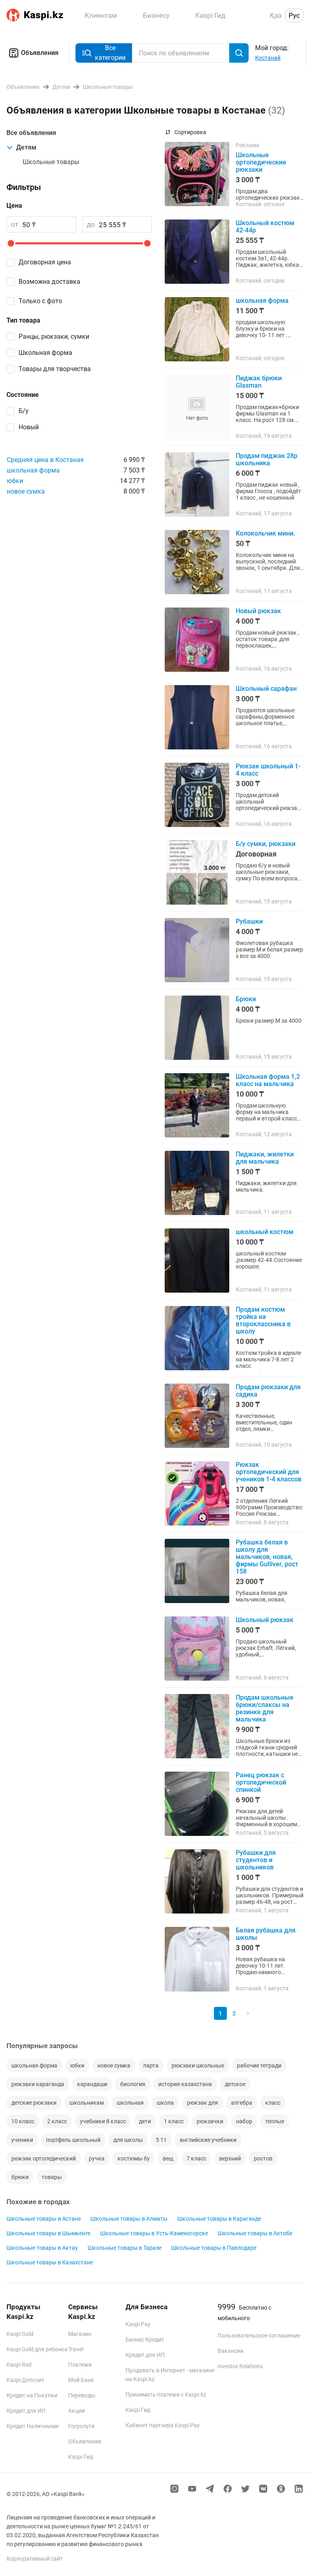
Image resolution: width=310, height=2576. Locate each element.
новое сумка (26, 491)
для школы (128, 2140)
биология (133, 2084)
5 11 (161, 2140)
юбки (15, 481)
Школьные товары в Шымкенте (48, 2233)
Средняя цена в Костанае (45, 460)
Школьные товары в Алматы (129, 2219)
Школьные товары (51, 162)
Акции (76, 2411)
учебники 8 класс (103, 2121)
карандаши (92, 2084)
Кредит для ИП (26, 2411)
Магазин (80, 2334)
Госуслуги (81, 2426)
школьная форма (33, 470)
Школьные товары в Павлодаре (214, 2248)
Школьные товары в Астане (44, 2219)
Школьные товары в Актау (42, 2248)
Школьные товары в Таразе (125, 2248)
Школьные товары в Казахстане (50, 2262)
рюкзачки (210, 2121)
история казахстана (185, 2084)
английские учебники (208, 2140)
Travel (76, 2349)
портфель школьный (73, 2140)
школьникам (87, 2103)
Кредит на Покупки (32, 2395)
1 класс (174, 2121)
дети (145, 2121)
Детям (26, 147)
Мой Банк (81, 2380)
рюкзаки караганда (38, 2084)
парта (151, 2065)
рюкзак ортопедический (44, 2158)
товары (52, 2177)
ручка (97, 2158)
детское (235, 2084)
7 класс (196, 2158)
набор (244, 2121)
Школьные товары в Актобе (255, 2233)
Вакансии (230, 2351)
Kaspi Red (19, 2365)
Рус (294, 15)
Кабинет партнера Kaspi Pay (163, 2425)
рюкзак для (202, 2103)
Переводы (82, 2395)
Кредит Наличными (32, 2426)
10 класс (23, 2121)
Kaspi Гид (81, 2457)
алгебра (242, 2103)
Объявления (40, 53)
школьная (130, 2103)
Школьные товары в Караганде (219, 2219)
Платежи (80, 2365)
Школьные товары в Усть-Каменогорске (154, 2233)
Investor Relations (240, 2366)
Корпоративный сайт (35, 2559)
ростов (263, 2158)
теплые (275, 2121)
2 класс (57, 2121)
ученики (22, 2140)
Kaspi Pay (138, 2324)
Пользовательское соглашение (259, 2335)
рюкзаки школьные (198, 2065)
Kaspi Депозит (25, 2380)
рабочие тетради (259, 2065)
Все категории (110, 53)
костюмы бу (134, 2158)
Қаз (276, 15)
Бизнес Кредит (145, 2340)
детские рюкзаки (34, 2103)
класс (273, 2103)
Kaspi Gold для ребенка (37, 2349)
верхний (230, 2158)
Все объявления (31, 133)
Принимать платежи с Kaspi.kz (166, 2395)
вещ (168, 2158)
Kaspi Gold (20, 2334)
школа (165, 2103)
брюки (20, 2177)
